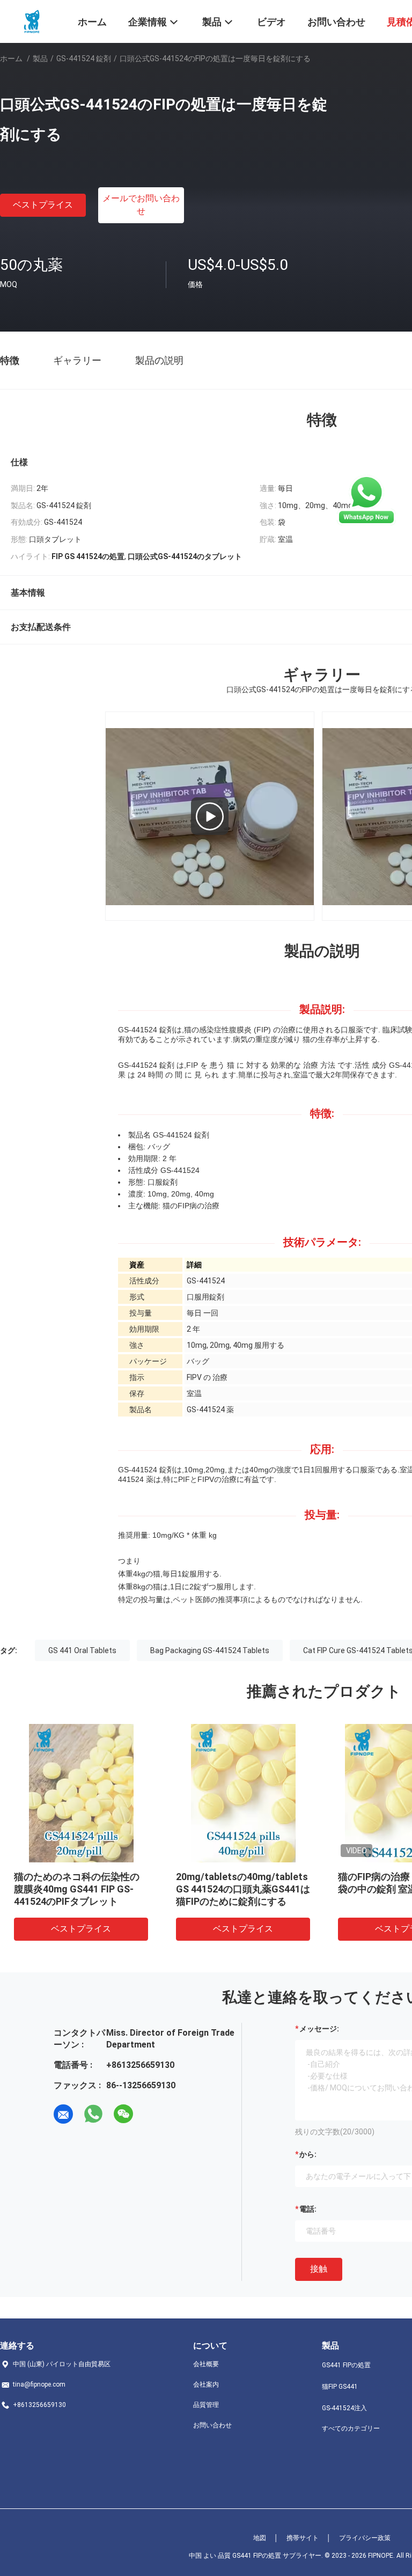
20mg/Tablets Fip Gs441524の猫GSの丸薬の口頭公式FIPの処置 (83, 1889)
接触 (319, 2269)
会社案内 (206, 2384)
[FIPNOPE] (32, 20)
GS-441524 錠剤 (84, 58)
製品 (40, 58)
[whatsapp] (93, 2114)
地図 (260, 2538)
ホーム (11, 58)
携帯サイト (303, 2538)
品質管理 (206, 2405)
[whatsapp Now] (366, 500)
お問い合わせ (212, 2425)
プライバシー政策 (365, 2538)
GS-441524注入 (344, 2408)
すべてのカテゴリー (351, 2428)
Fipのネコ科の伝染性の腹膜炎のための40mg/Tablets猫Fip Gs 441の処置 (242, 1889)
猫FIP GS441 (340, 2387)
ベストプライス (43, 205)
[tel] (153, 2114)
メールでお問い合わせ (141, 205)
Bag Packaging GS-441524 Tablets (210, 1650)
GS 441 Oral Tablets (82, 1650)
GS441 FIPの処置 (346, 2365)
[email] (63, 2114)
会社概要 (206, 2364)
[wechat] (123, 2114)
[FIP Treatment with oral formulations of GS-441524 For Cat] (210, 816)
